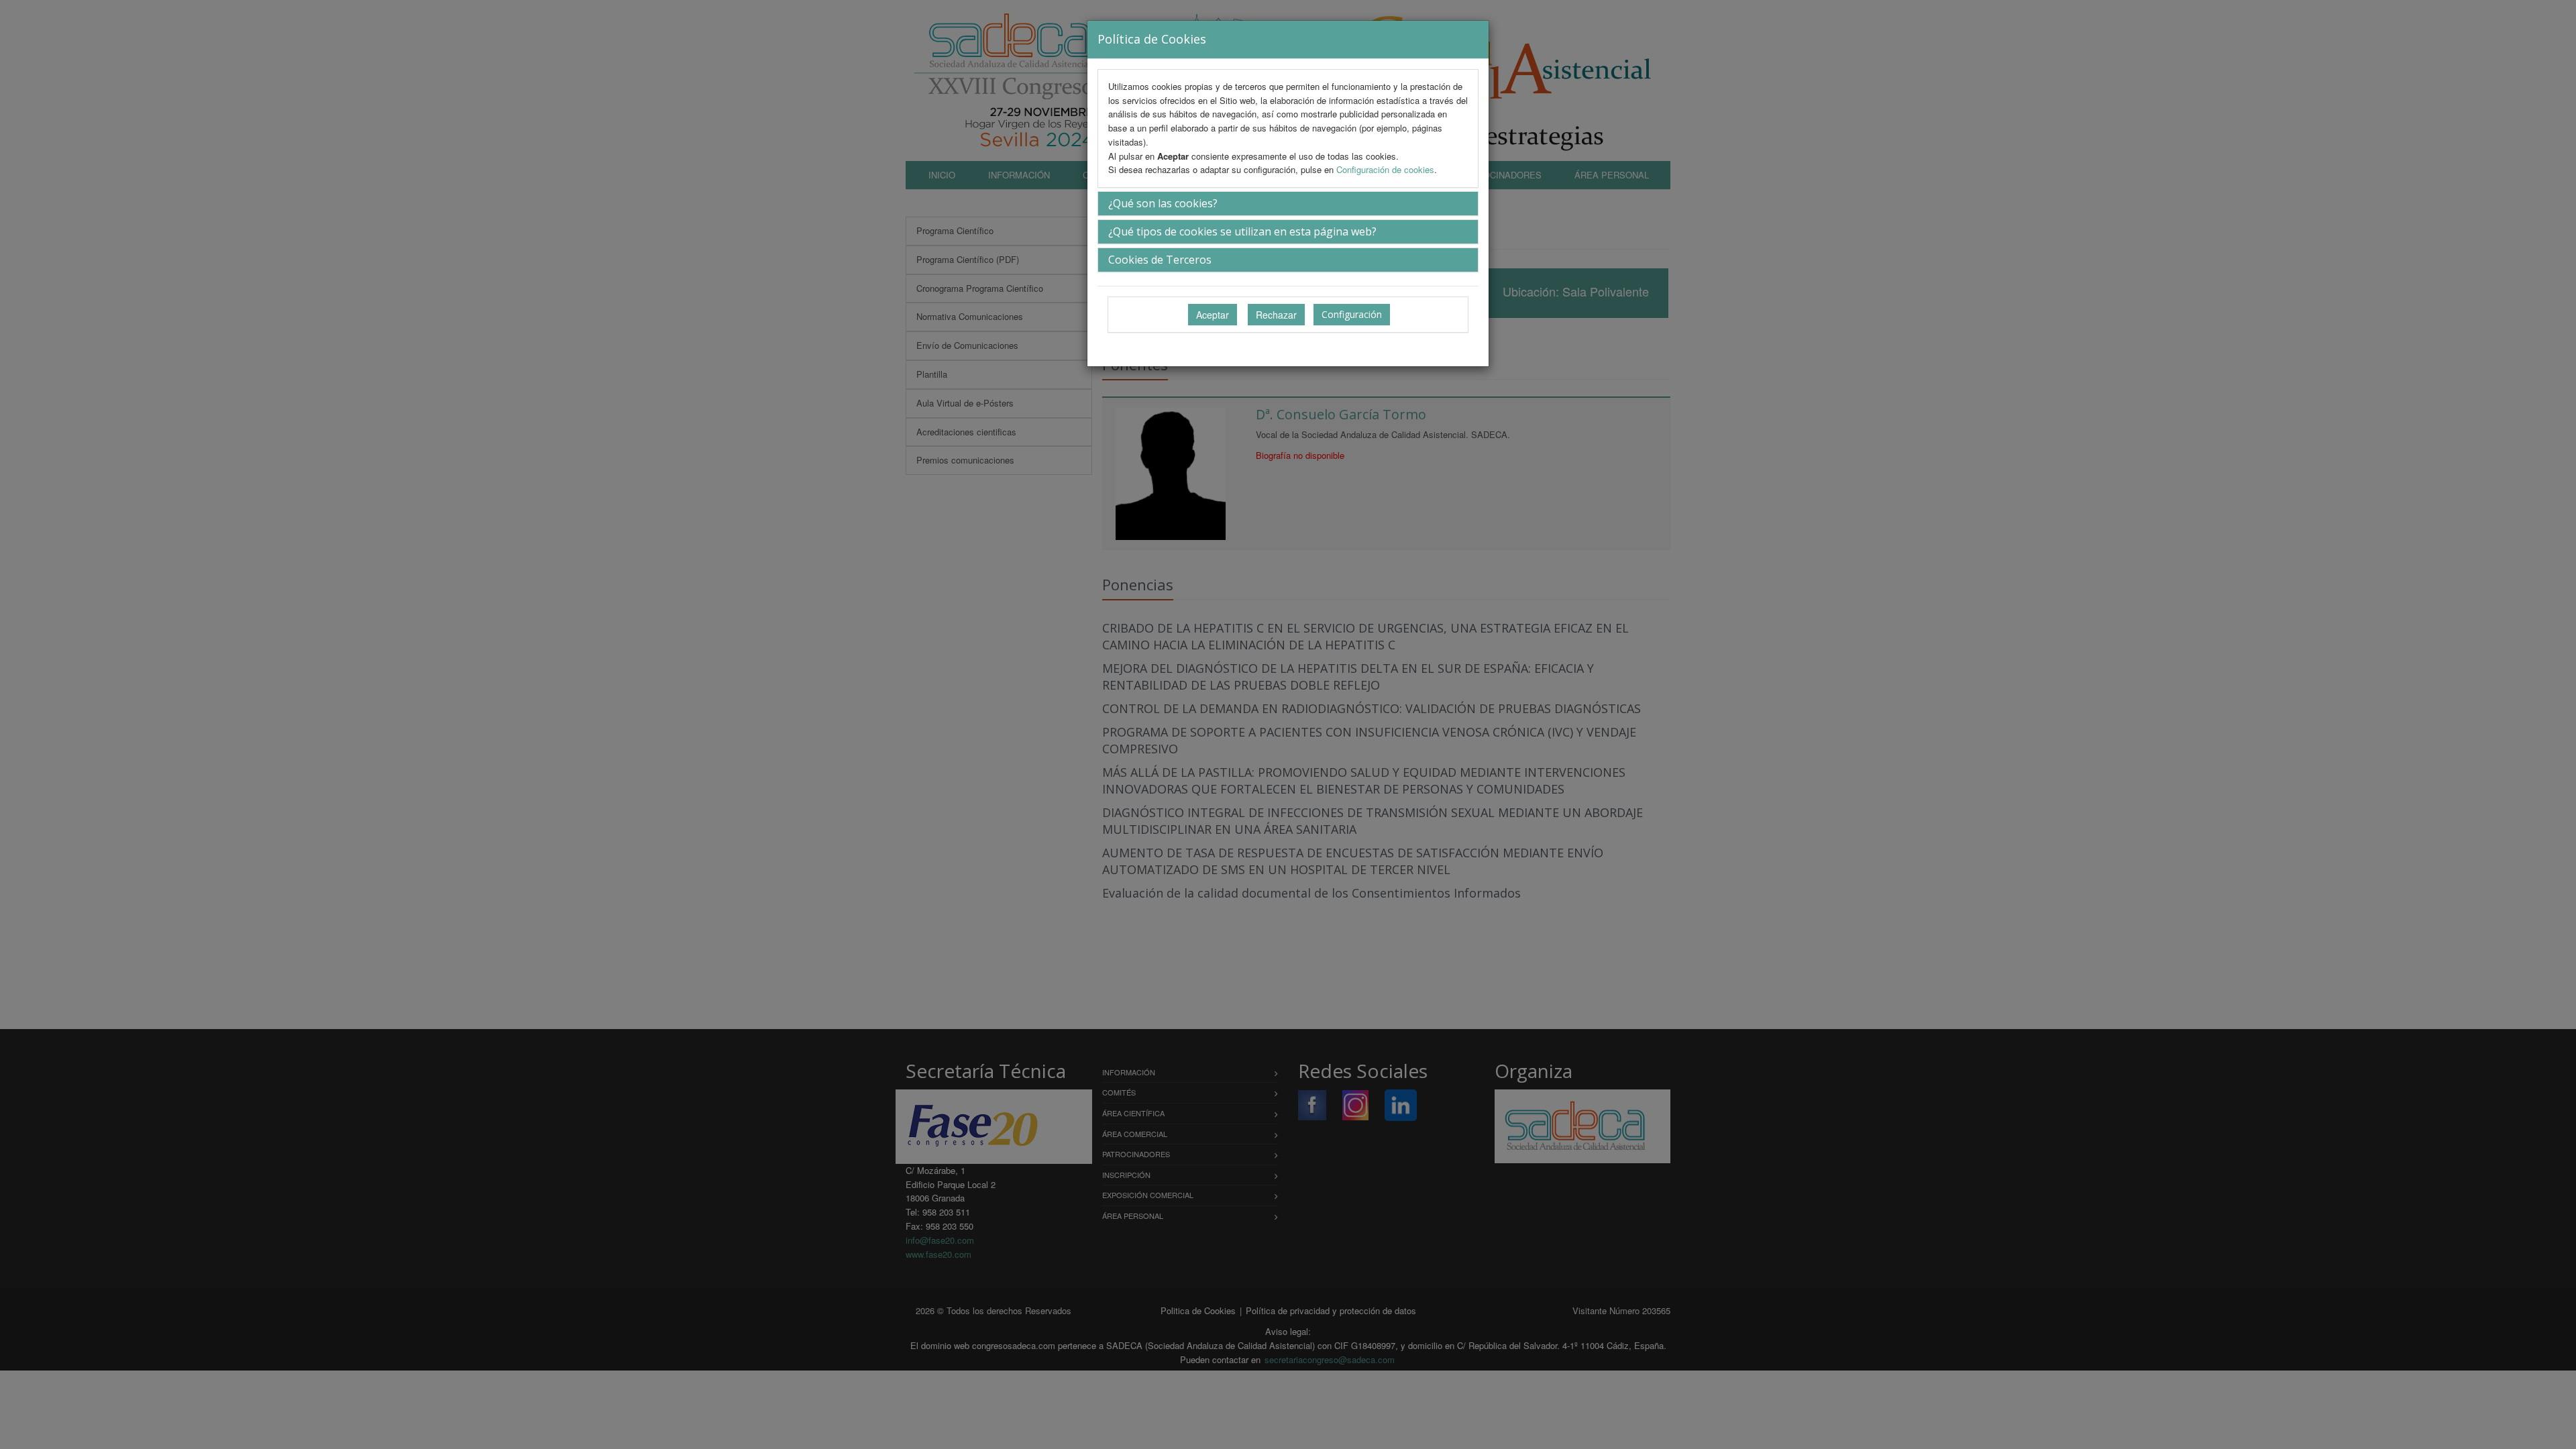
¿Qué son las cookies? (1163, 203)
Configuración (1352, 314)
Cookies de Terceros (1160, 260)
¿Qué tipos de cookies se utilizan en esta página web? (1242, 231)
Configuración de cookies (1385, 169)
